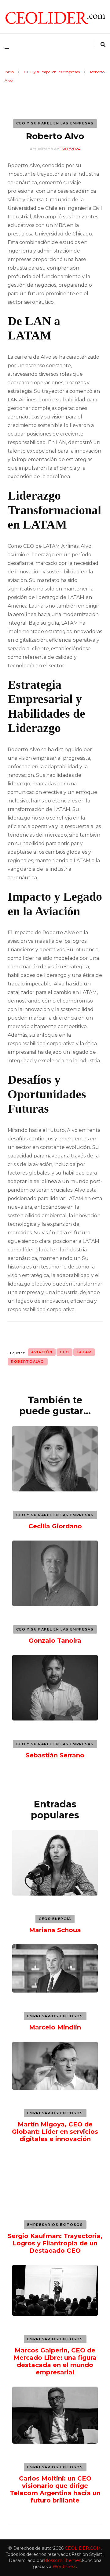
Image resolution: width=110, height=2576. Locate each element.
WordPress (64, 2567)
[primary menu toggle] (8, 48)
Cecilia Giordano (55, 1526)
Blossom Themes (62, 2560)
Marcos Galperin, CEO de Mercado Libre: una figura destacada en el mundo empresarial (55, 2361)
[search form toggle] (103, 45)
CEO (64, 1352)
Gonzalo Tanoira (55, 1641)
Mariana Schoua (55, 1930)
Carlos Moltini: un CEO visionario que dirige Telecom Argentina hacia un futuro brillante (55, 2489)
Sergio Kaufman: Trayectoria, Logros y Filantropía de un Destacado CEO (55, 2243)
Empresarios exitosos (55, 2016)
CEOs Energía (55, 1919)
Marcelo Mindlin (55, 2027)
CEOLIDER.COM (83, 2548)
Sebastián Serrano (55, 1755)
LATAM (84, 1352)
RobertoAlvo (28, 1362)
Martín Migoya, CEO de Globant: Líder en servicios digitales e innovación (55, 2132)
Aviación (42, 1352)
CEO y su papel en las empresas (55, 123)
